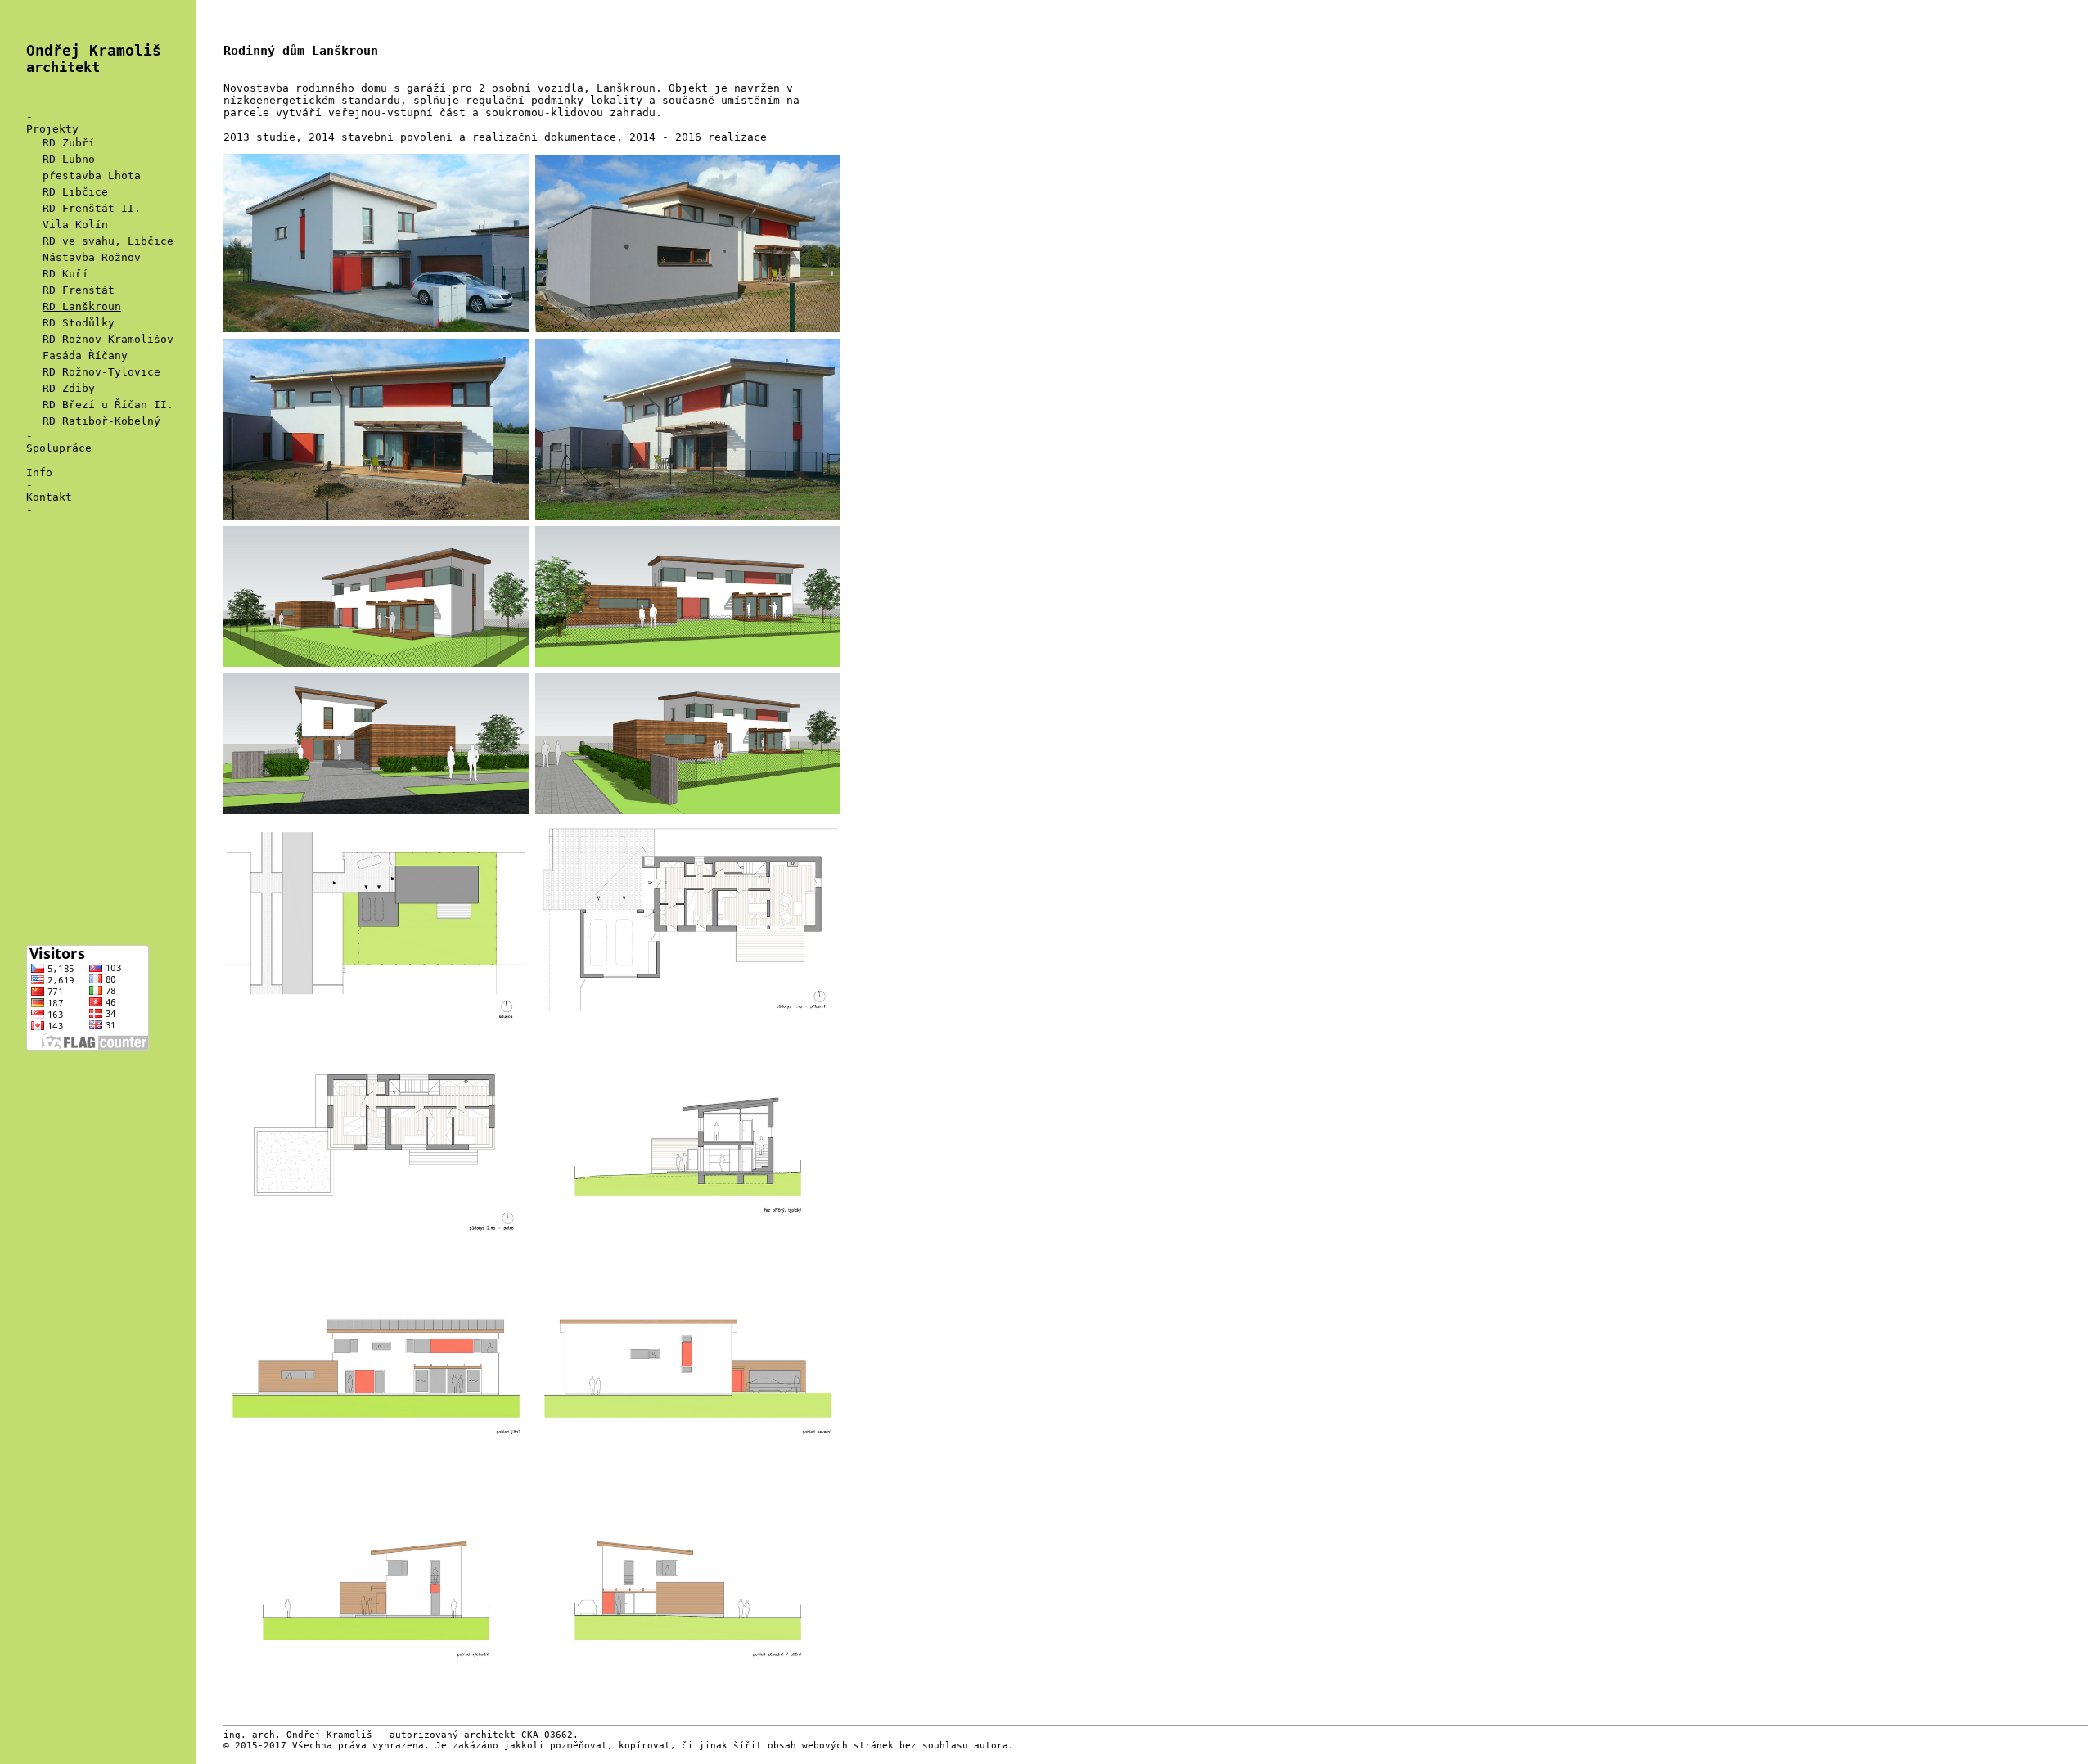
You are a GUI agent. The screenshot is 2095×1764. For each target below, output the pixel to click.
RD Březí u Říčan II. (108, 405)
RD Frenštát (79, 290)
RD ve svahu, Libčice (108, 241)
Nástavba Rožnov (92, 257)
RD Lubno (69, 159)
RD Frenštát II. (92, 208)
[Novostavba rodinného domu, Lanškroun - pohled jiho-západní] (688, 333)
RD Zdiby (69, 388)
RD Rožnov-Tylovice (101, 372)
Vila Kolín (75, 225)
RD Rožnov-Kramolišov (108, 339)
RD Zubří (69, 143)
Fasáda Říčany (85, 355)
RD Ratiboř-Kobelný (101, 421)
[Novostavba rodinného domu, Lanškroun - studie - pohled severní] (688, 1480)
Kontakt (49, 497)
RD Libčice (75, 192)
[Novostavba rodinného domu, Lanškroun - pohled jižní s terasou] (379, 520)
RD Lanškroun (82, 306)
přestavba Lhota (92, 175)
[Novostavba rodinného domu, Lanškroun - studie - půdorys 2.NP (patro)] (379, 1258)
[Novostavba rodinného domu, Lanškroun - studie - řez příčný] (688, 1258)
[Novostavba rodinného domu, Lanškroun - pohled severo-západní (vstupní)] (379, 333)
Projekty (52, 129)
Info (39, 473)
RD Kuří (65, 274)
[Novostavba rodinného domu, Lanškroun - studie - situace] (379, 1036)
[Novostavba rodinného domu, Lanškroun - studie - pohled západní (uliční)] (688, 1702)
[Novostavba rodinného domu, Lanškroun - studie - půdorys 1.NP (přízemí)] (688, 1036)
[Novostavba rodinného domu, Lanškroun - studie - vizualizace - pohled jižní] (688, 667)
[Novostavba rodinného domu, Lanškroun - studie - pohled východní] (379, 1702)
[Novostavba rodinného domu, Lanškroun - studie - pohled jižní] (379, 1480)
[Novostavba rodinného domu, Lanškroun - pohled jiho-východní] (688, 520)
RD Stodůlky (79, 323)
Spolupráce (59, 448)
